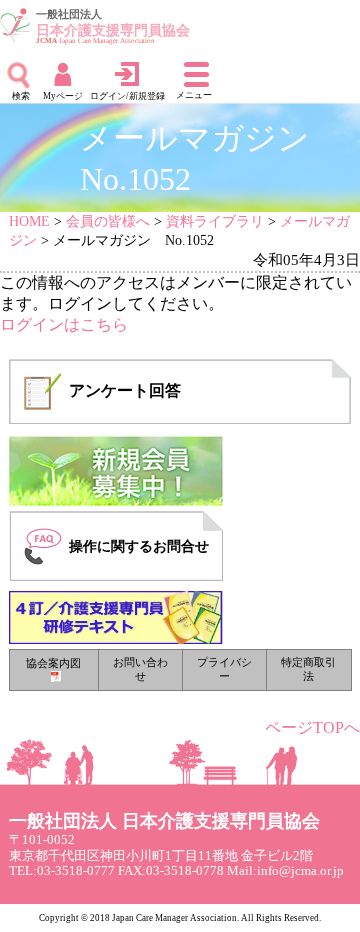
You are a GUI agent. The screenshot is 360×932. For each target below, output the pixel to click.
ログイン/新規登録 (127, 96)
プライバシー (224, 669)
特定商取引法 (308, 669)
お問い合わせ (140, 669)
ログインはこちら (64, 324)
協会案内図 (53, 663)
